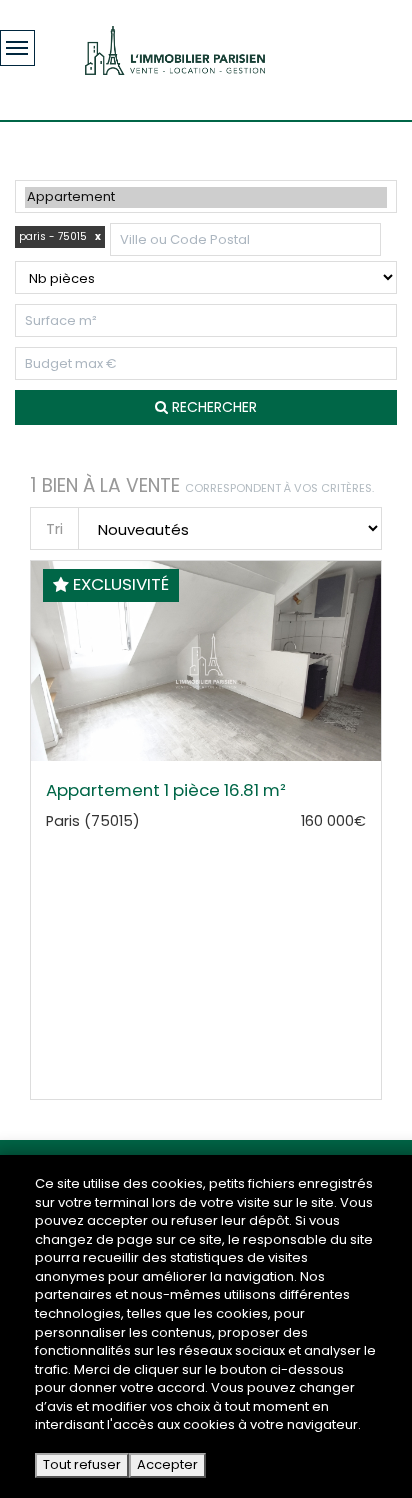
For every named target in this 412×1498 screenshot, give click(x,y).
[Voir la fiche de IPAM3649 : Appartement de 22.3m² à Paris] (206, 756)
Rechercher (212, 407)
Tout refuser (82, 1464)
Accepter (167, 1464)
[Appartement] (206, 197)
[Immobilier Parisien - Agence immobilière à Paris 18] (175, 49)
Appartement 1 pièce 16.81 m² (166, 790)
